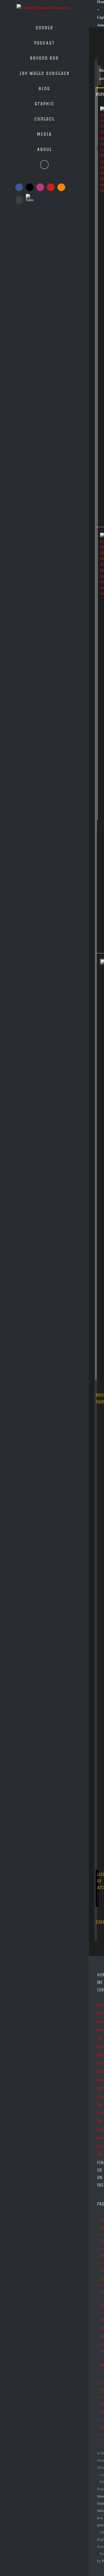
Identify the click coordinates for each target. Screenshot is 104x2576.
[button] (44, 165)
